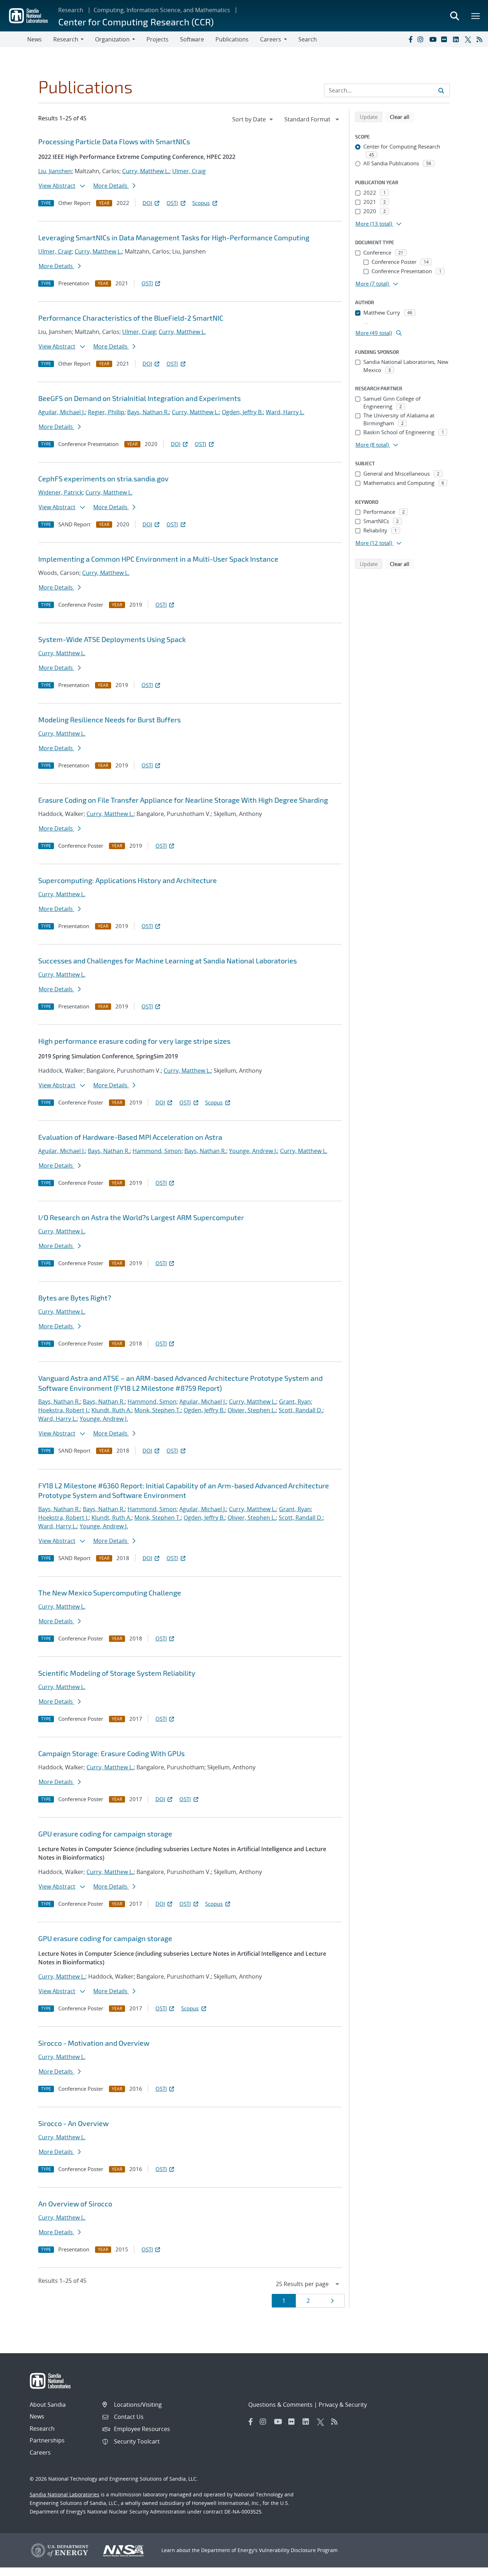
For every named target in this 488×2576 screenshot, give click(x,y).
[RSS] (481, 39)
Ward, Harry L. (285, 412)
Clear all (402, 117)
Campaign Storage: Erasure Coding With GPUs (111, 1753)
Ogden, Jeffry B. (242, 412)
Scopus (201, 203)
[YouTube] (434, 39)
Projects (158, 39)
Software (192, 39)
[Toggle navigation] (14, 39)
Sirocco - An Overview (73, 2123)
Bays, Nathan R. (148, 412)
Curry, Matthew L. (146, 171)
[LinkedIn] (457, 39)
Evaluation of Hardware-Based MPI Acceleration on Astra (130, 1137)
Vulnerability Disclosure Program (298, 2550)
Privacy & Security (343, 2405)
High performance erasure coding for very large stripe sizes (134, 1041)
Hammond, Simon (157, 1151)
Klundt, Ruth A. (111, 1410)
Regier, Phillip (106, 412)
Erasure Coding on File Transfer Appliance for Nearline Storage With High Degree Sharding (183, 800)
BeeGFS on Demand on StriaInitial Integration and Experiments (140, 398)
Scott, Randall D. (301, 1410)
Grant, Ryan (295, 1402)
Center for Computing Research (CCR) (136, 22)
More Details (111, 186)
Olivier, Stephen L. (252, 1410)
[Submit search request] (441, 90)
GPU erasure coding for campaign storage (105, 1834)
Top (467, 2568)
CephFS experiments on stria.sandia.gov (103, 478)
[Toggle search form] (454, 16)
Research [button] (66, 39)
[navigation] (253, 119)
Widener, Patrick (60, 492)
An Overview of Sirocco (75, 2204)
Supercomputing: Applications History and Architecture (128, 880)
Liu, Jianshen (55, 171)
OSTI (172, 203)
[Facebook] (410, 39)
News (34, 39)
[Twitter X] (469, 39)
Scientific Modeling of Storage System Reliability (117, 1673)
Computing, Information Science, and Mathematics (162, 10)
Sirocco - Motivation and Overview (94, 2043)
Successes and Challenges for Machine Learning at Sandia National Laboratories (168, 961)
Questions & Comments (280, 2405)
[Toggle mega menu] (476, 16)
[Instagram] (422, 39)
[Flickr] (445, 39)
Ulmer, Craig (189, 171)
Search (308, 39)
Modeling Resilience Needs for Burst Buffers (109, 720)
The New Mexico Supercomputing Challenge (110, 1593)
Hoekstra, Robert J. (63, 1410)
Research (71, 10)
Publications (232, 39)
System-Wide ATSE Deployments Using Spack (112, 639)
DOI (147, 203)
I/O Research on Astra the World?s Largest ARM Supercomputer (141, 1217)
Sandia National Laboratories (64, 2494)
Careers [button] (271, 39)
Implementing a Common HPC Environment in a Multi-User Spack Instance (158, 559)
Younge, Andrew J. (253, 1151)
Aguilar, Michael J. (62, 412)
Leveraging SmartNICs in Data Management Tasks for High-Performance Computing (174, 237)
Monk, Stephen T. (158, 1410)
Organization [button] (112, 39)
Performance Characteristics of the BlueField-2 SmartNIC (131, 318)
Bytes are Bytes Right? (75, 1298)
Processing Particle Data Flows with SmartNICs (114, 141)
